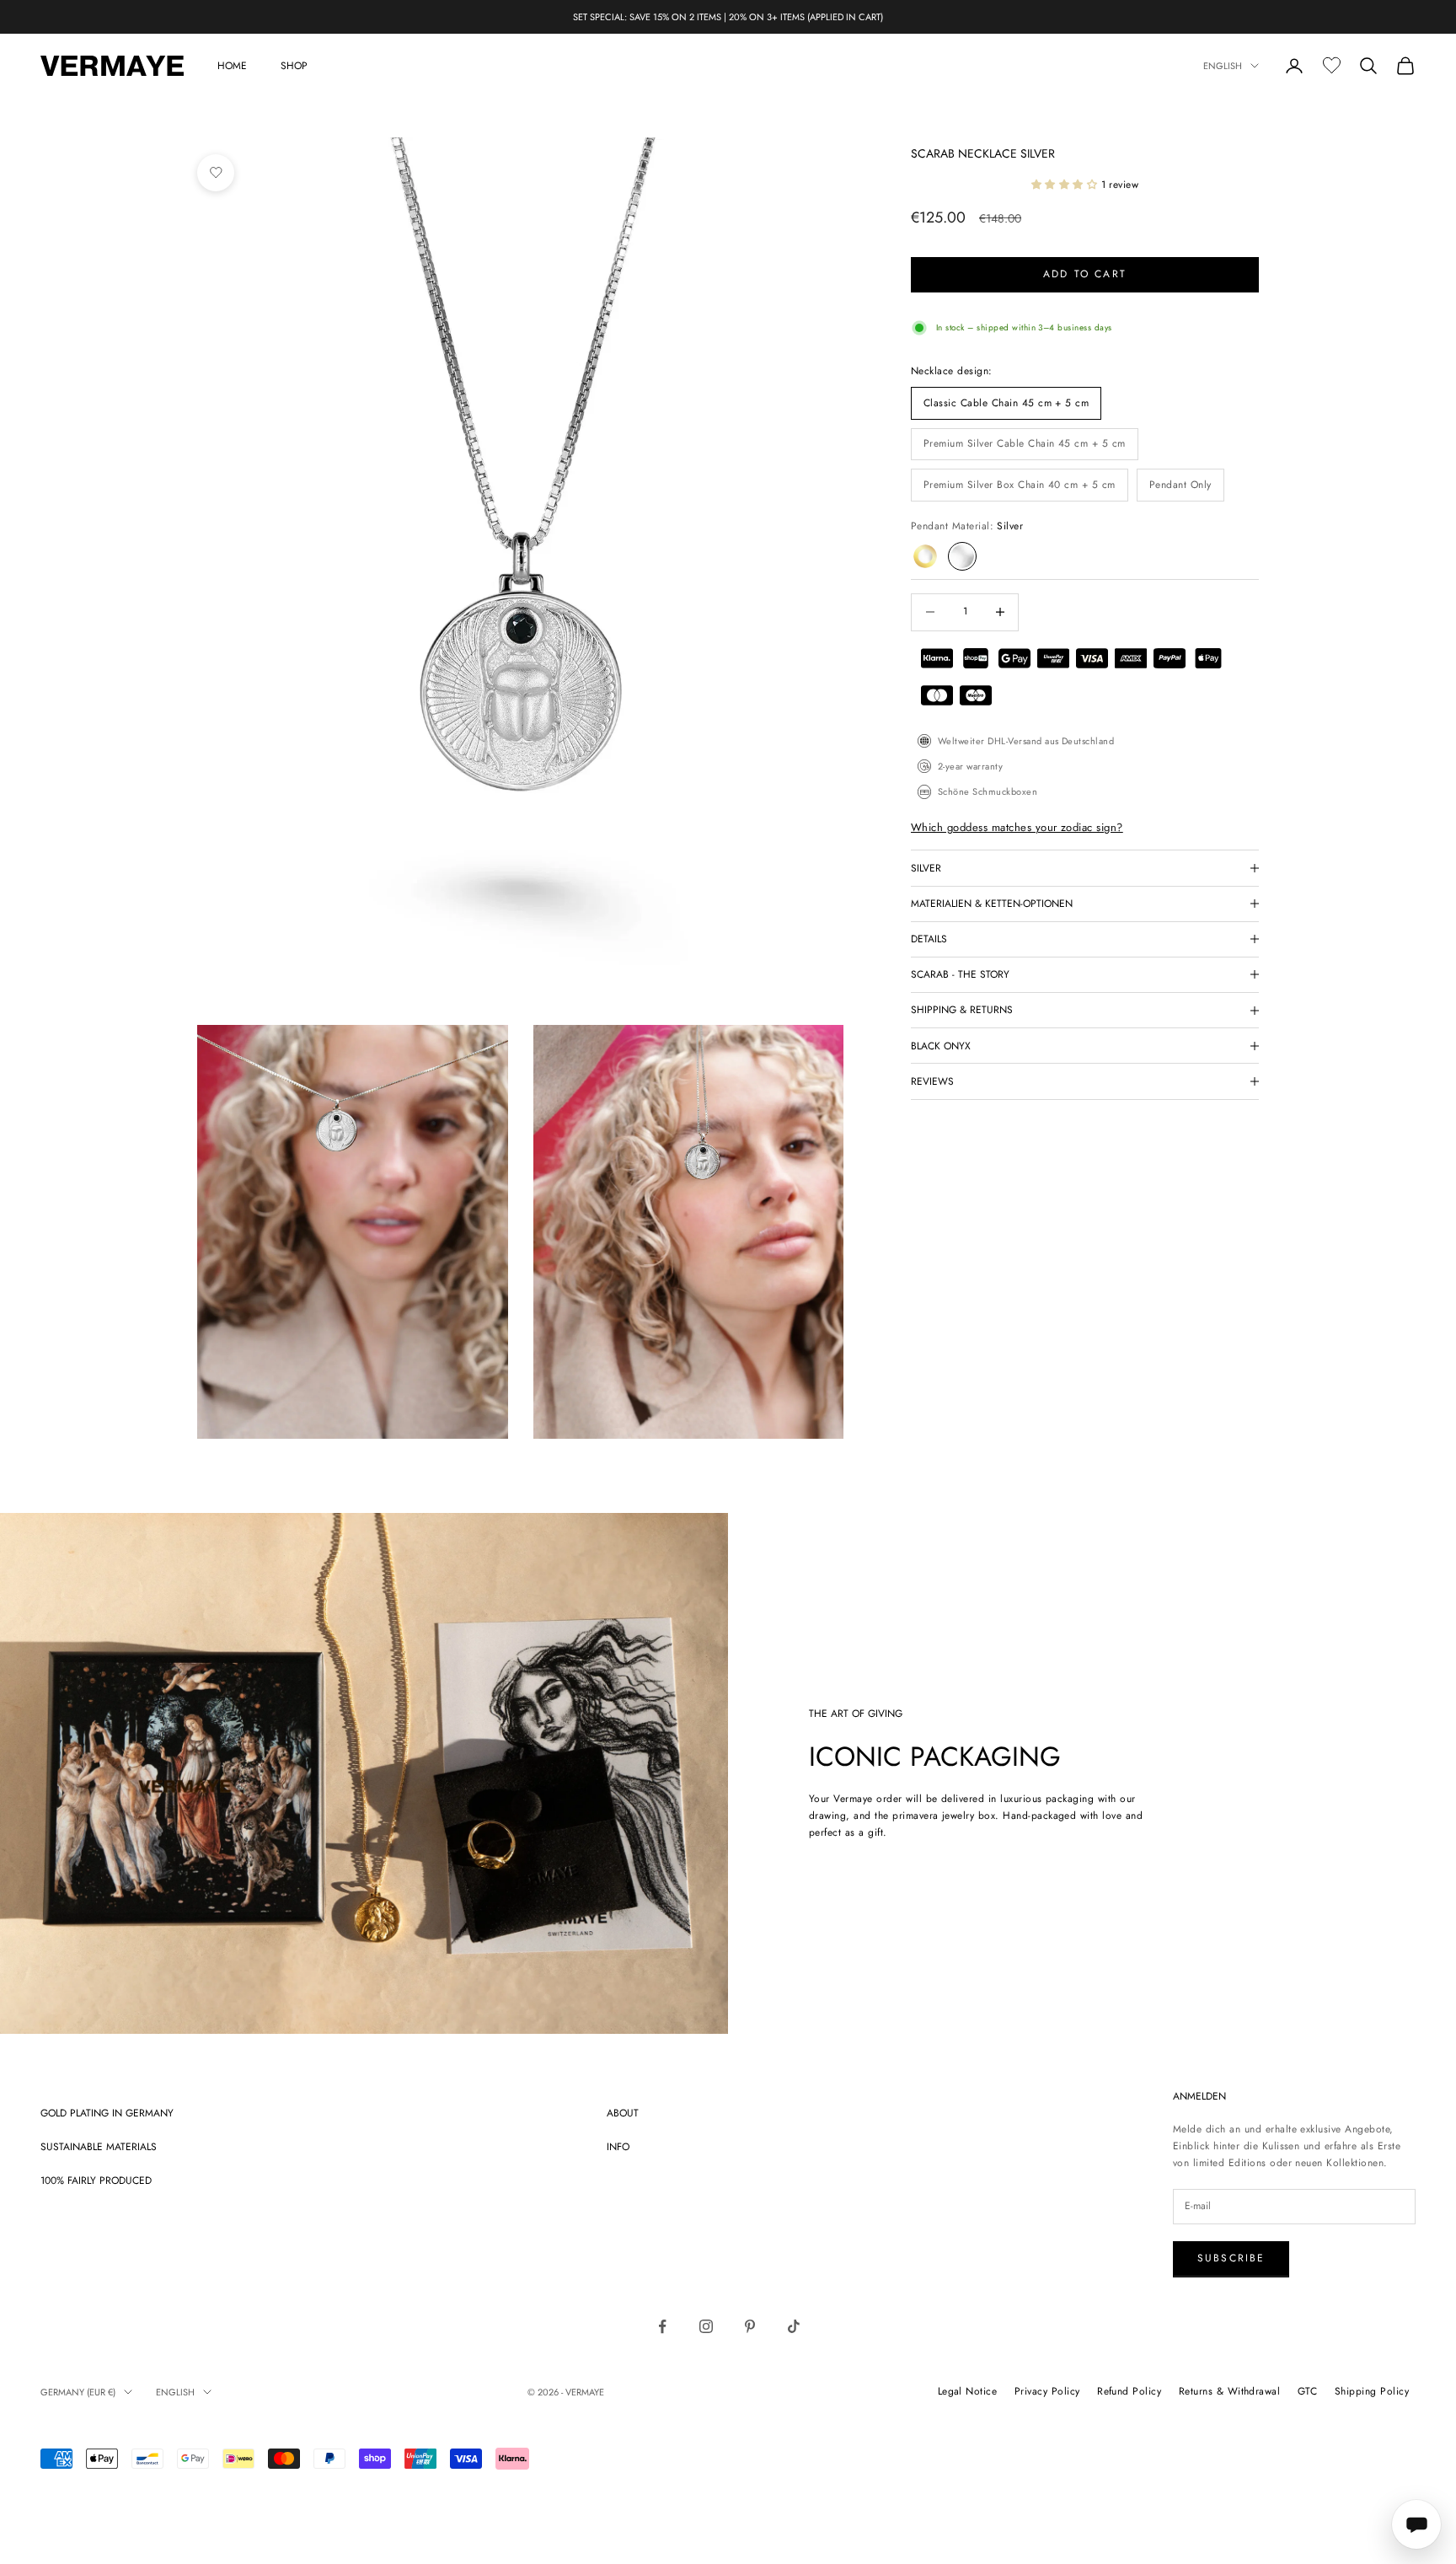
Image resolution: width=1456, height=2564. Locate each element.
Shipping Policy (1372, 2391)
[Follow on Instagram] (706, 2326)
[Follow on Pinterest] (750, 2326)
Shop (294, 66)
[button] (1066, 185)
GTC (1307, 2391)
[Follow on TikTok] (794, 2326)
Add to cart (1085, 274)
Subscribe (1231, 2258)
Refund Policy (1129, 2391)
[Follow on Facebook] (662, 2326)
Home (232, 66)
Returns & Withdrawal (1230, 2391)
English (1223, 66)
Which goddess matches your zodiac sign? (1017, 827)
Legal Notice (968, 2391)
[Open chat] (1416, 2524)
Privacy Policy (1047, 2391)
